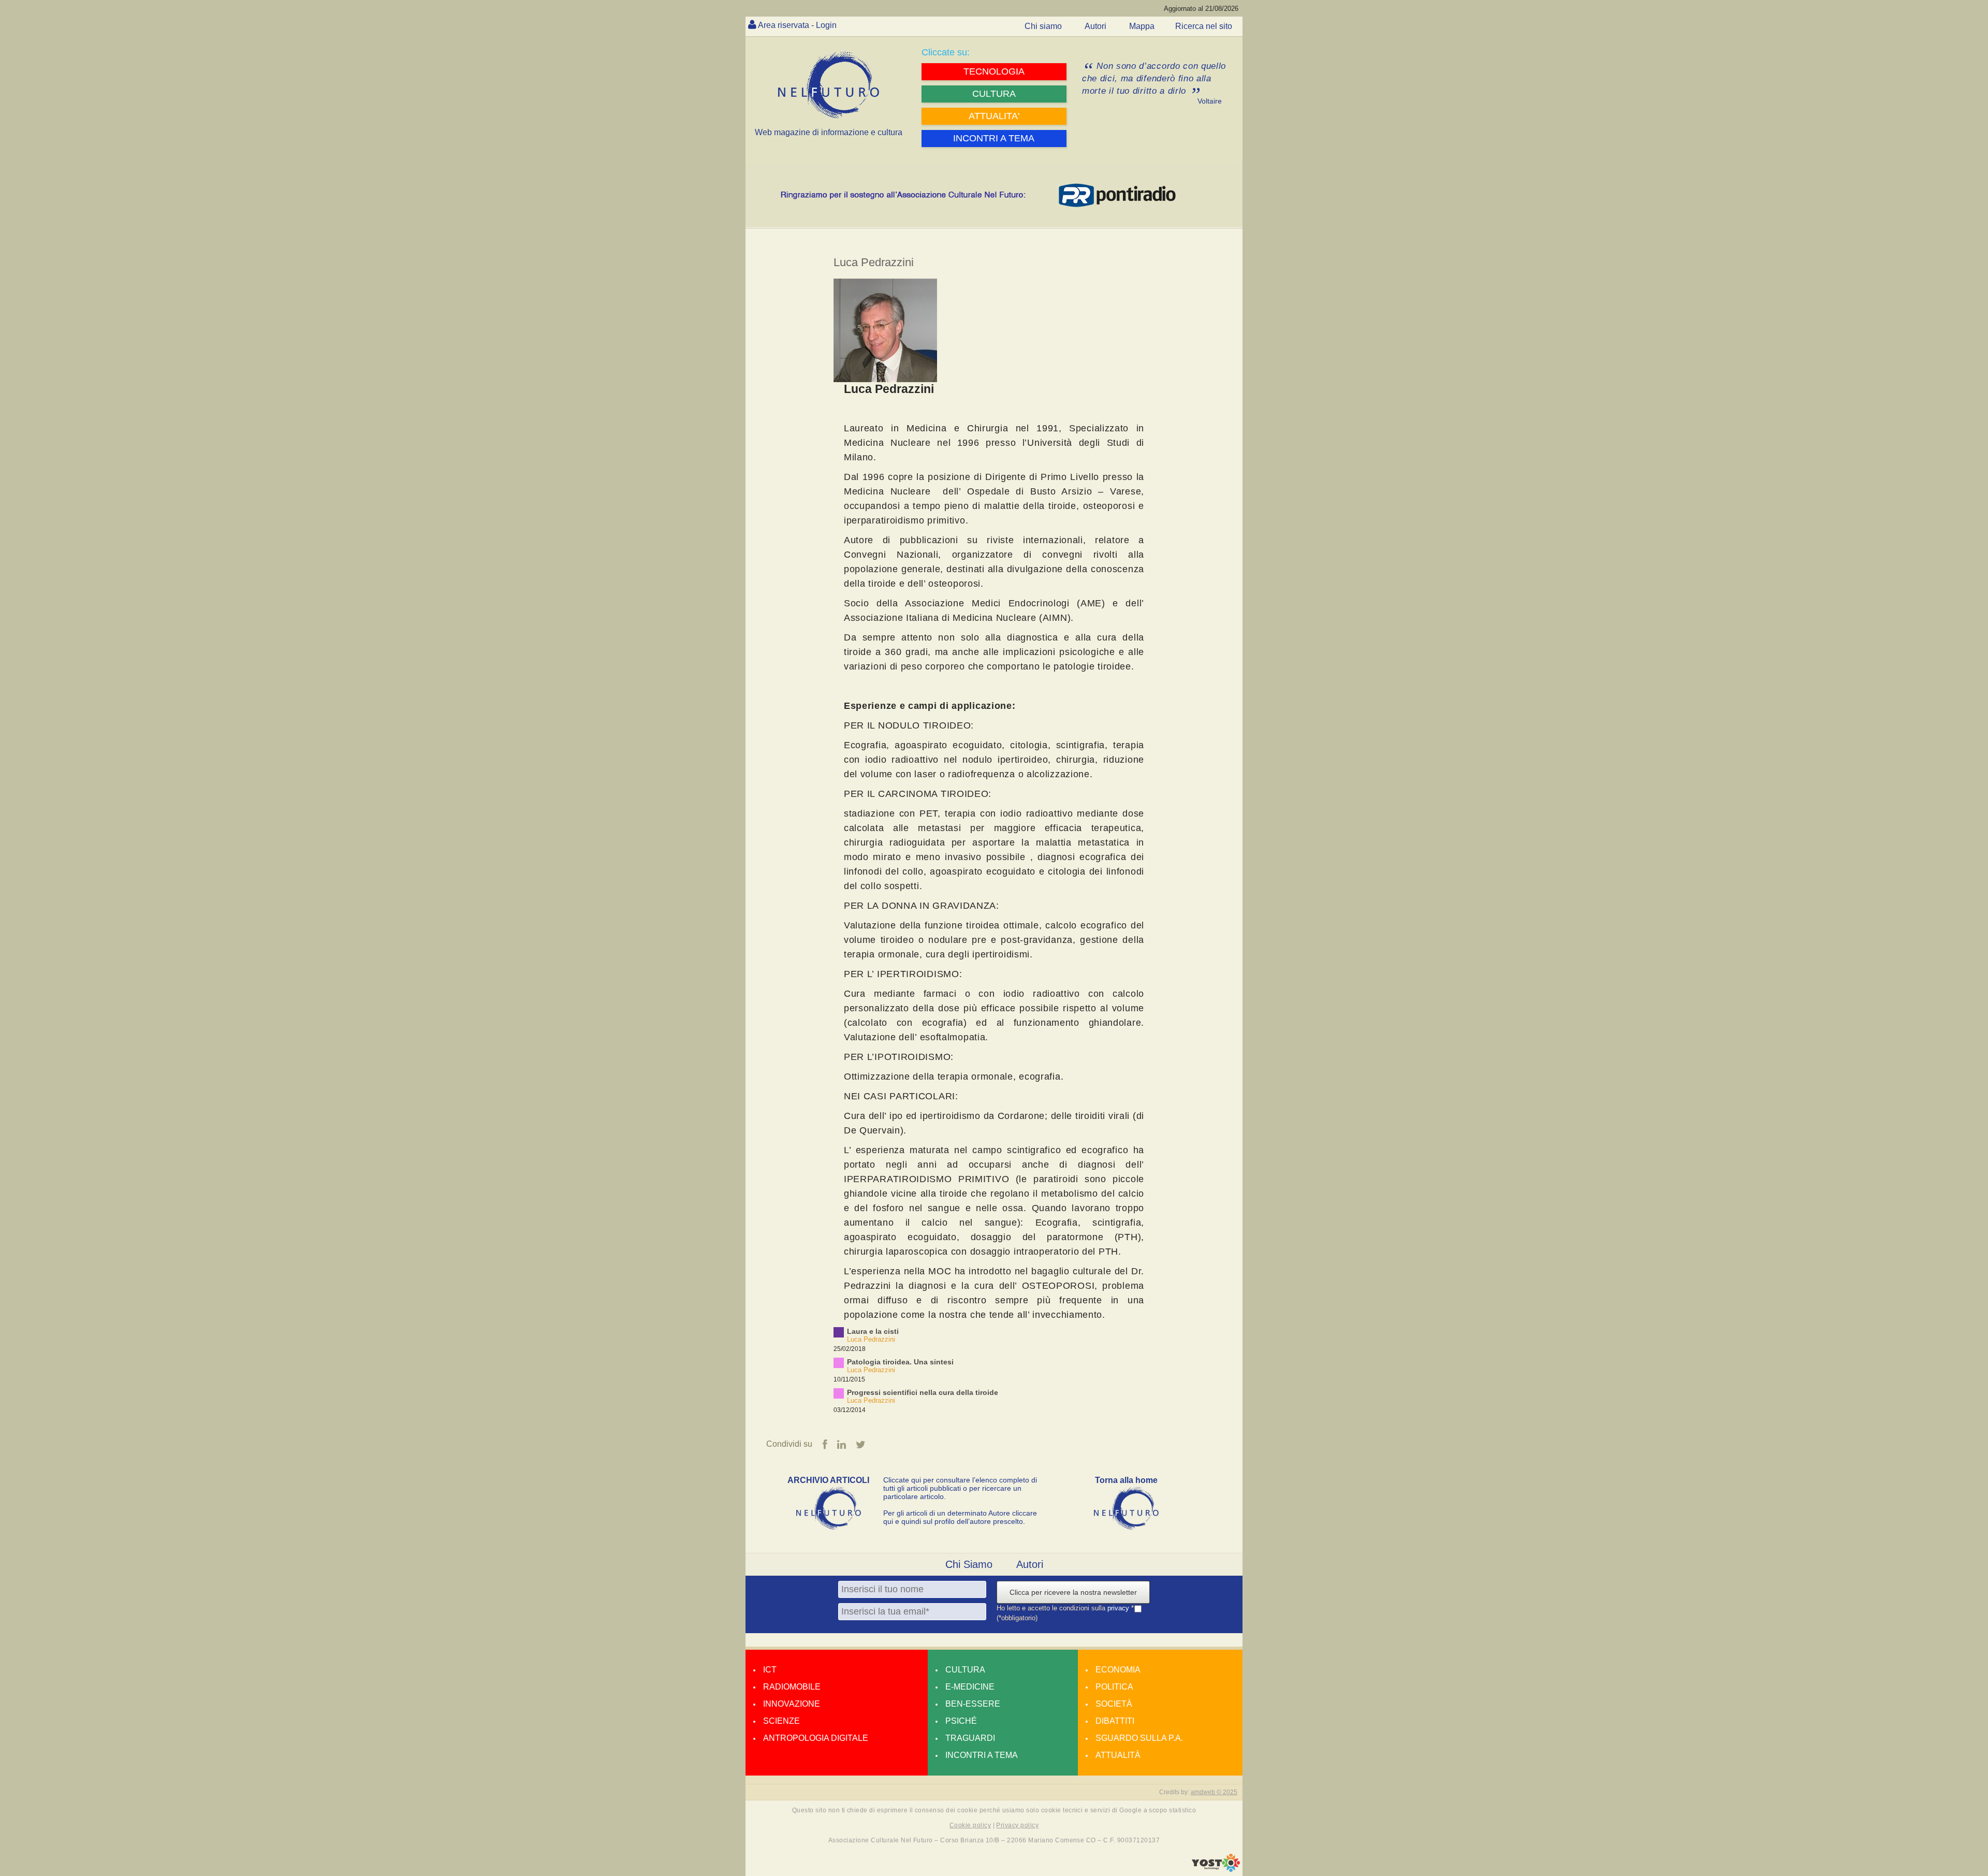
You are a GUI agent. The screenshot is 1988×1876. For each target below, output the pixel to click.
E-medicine (970, 1687)
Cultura (965, 1670)
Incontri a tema (982, 1755)
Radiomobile (792, 1687)
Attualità (1118, 1755)
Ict (770, 1670)
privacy (1119, 1608)
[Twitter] (861, 1445)
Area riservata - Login (797, 25)
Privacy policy (1017, 1825)
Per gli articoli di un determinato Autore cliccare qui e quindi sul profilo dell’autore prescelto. (960, 1517)
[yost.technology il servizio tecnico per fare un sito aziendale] (1216, 1869)
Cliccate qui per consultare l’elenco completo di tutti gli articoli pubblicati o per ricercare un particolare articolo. (960, 1488)
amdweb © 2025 (1214, 1792)
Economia (1118, 1670)
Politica (1114, 1687)
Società (1114, 1704)
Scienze (781, 1721)
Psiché (961, 1721)
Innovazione (792, 1704)
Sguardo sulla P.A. (1139, 1738)
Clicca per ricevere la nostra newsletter (1073, 1592)
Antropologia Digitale (816, 1738)
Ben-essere (973, 1704)
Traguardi (970, 1738)
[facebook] (825, 1445)
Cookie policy (970, 1825)
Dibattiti (1115, 1721)
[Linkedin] (842, 1445)
